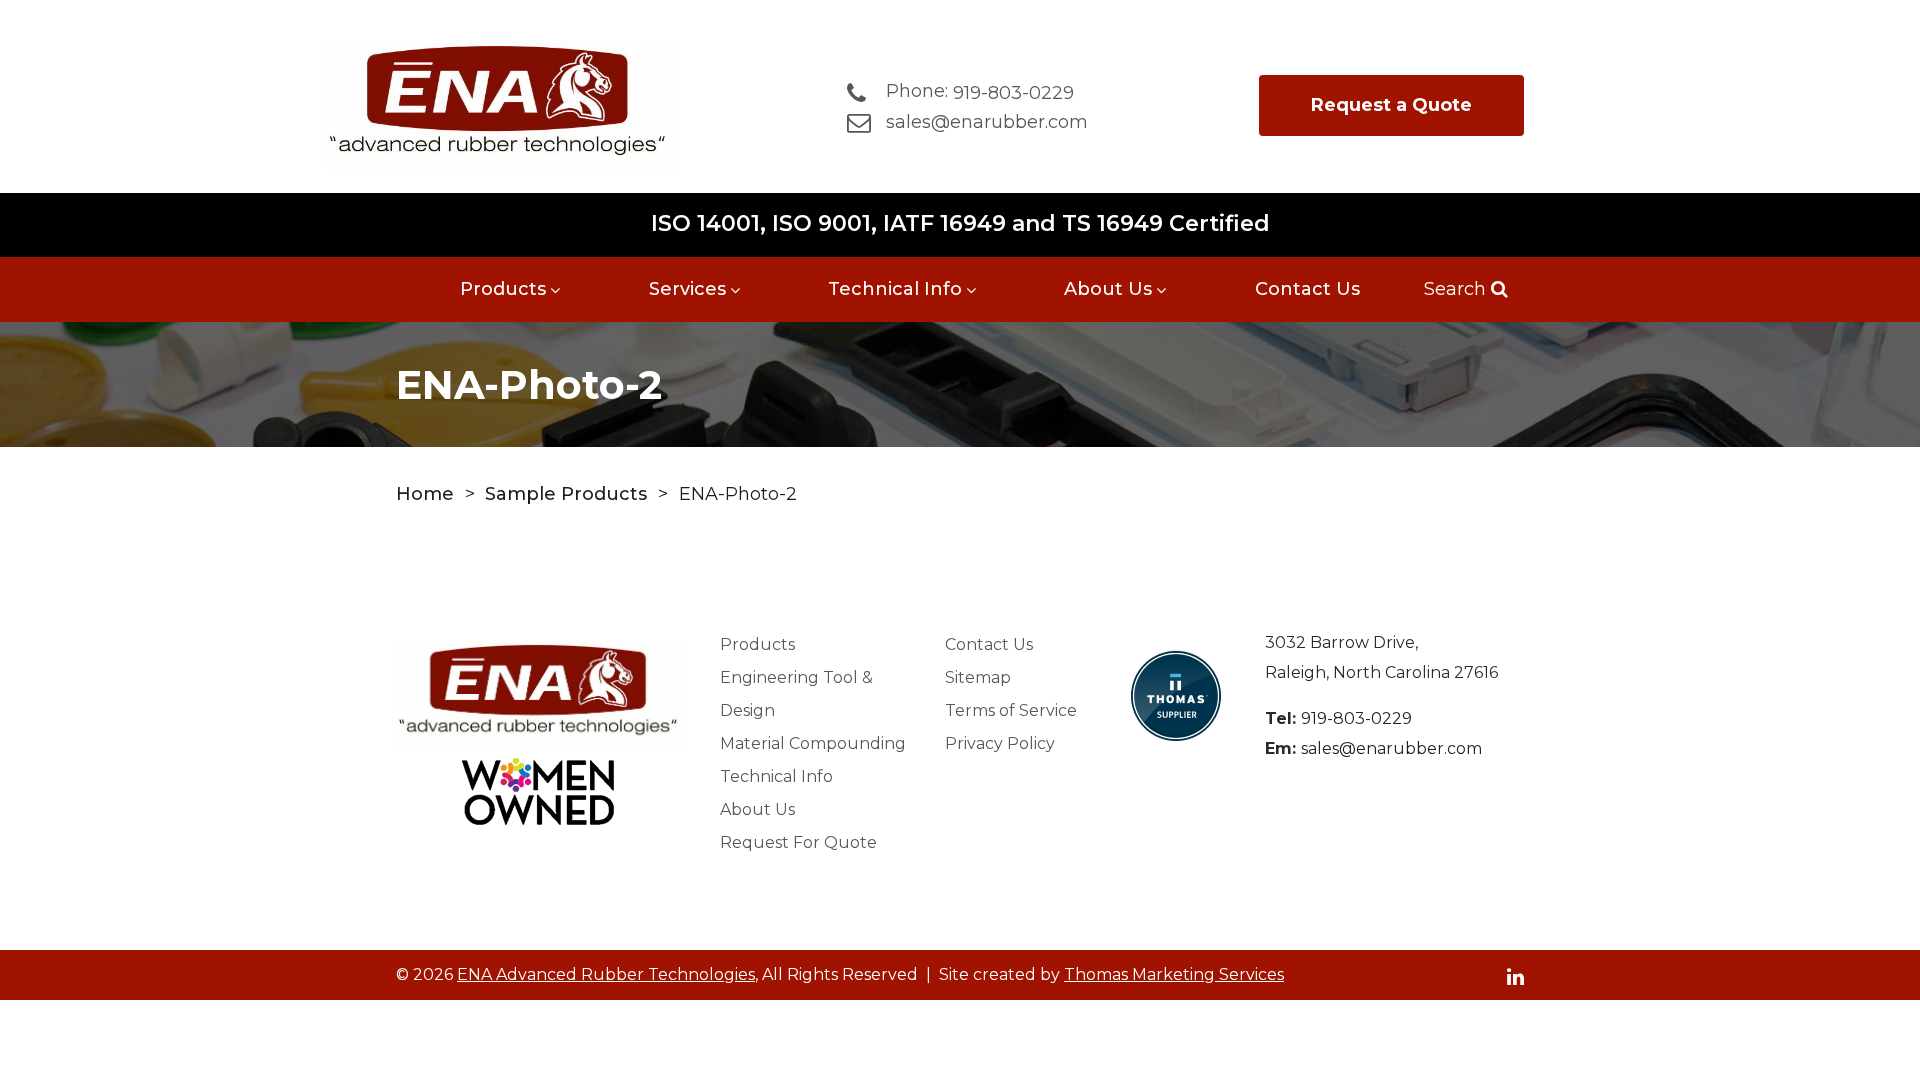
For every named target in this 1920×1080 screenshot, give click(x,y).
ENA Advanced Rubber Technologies (606, 974)
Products (503, 289)
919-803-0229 (1356, 718)
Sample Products (566, 494)
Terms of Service (1011, 710)
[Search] (1497, 289)
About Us (1108, 289)
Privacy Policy (1000, 743)
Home (425, 494)
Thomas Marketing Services (1174, 974)
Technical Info (895, 289)
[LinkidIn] (1515, 975)
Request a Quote (1391, 105)
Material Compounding (813, 743)
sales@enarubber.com (1391, 748)
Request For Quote (798, 842)
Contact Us (1307, 289)
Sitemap (978, 677)
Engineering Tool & (796, 694)
